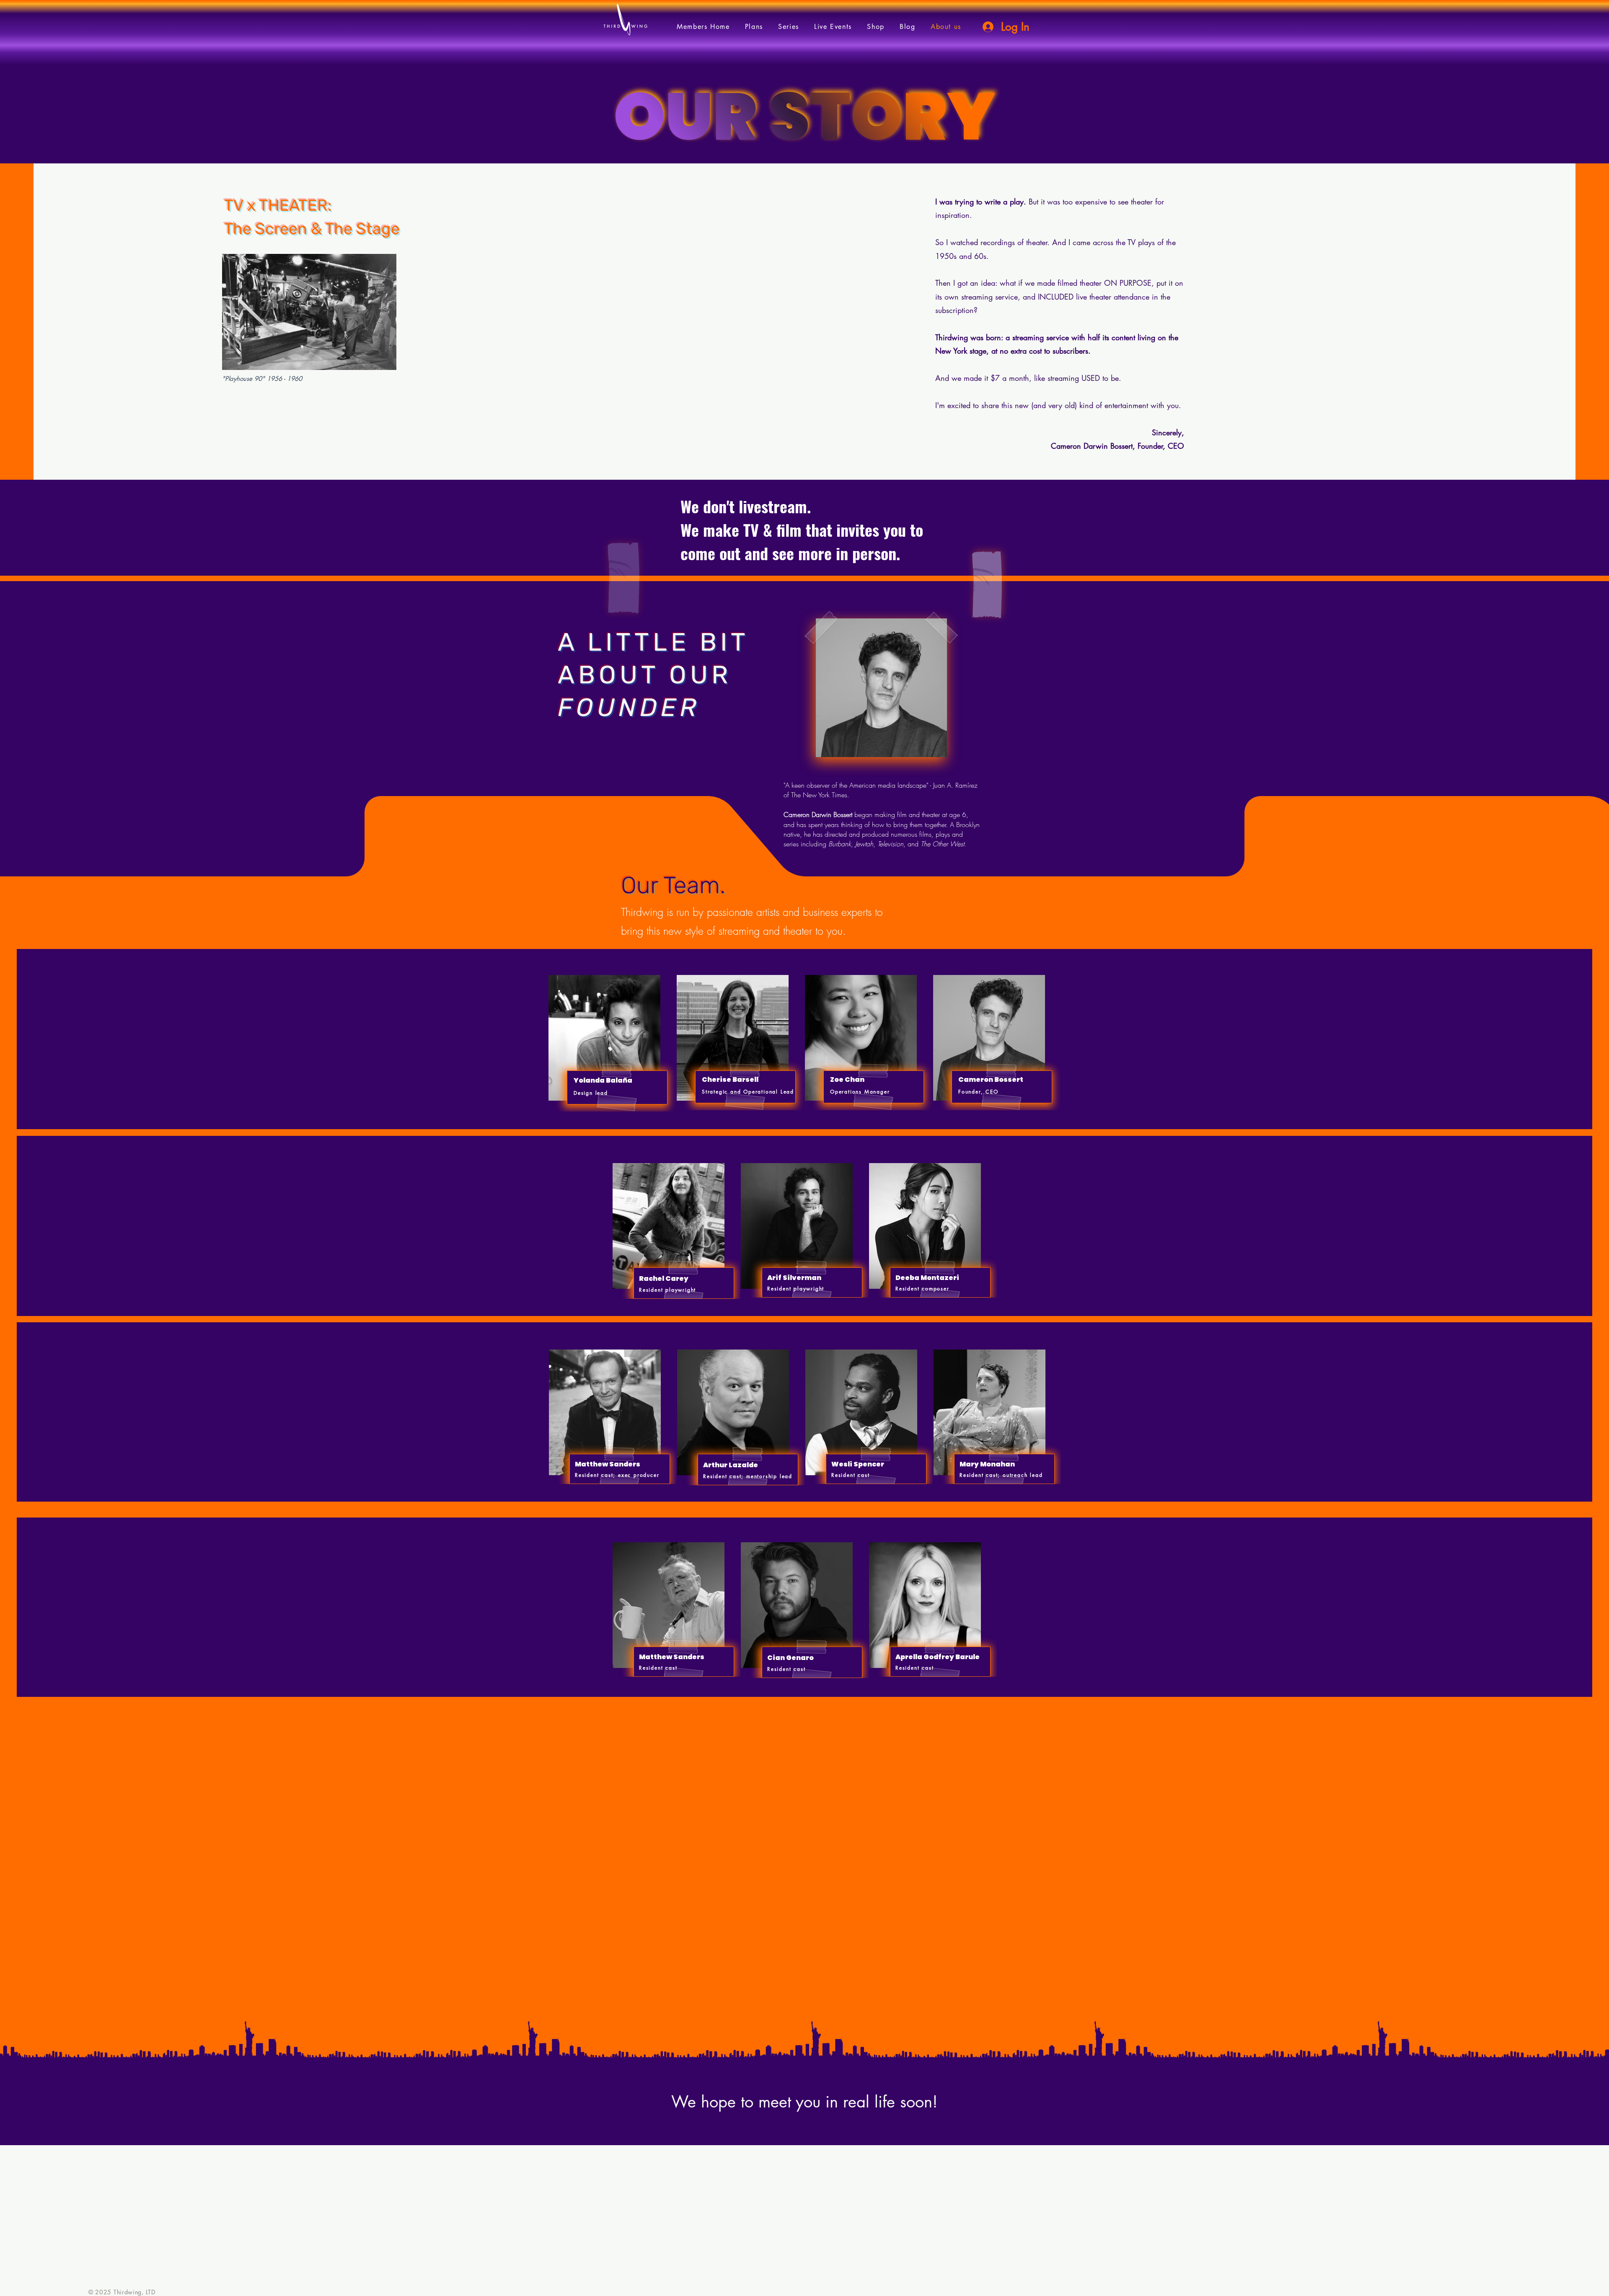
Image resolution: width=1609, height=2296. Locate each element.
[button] (789, 27)
